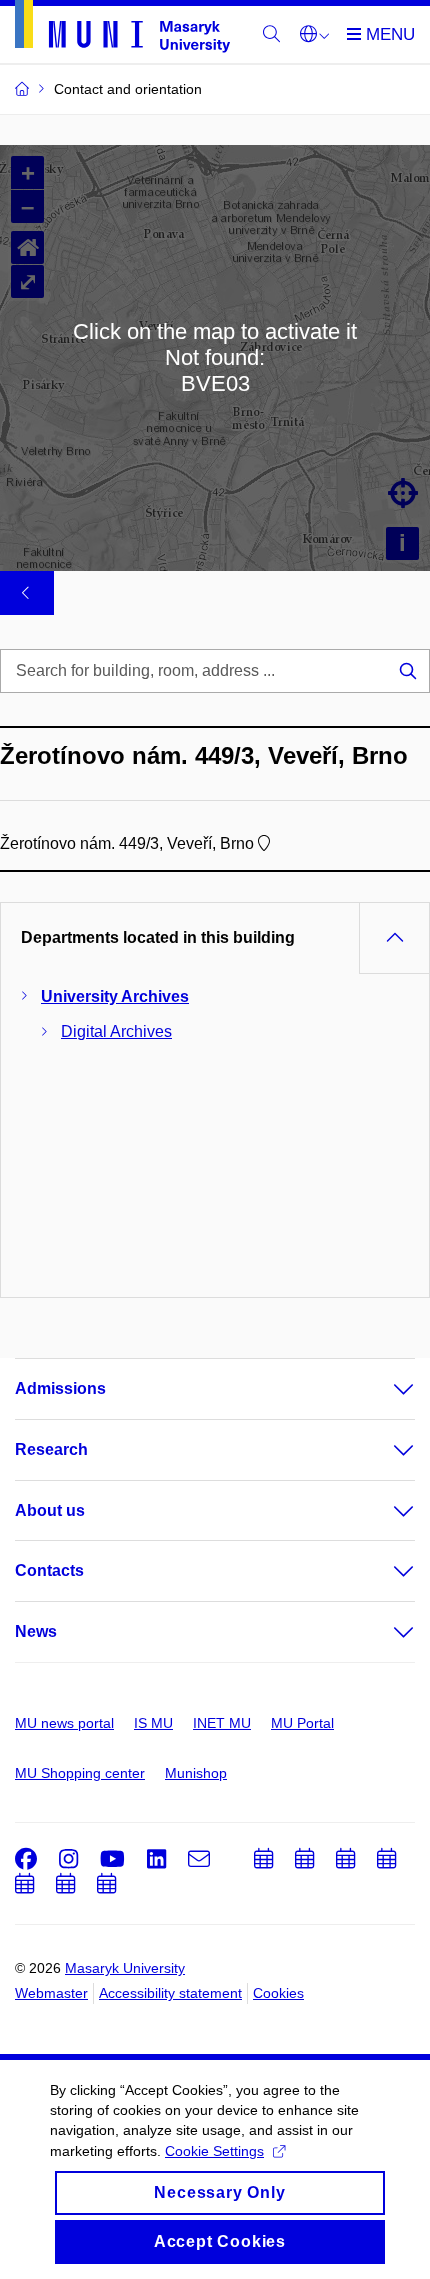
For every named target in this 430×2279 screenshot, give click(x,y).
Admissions (60, 1388)
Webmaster (51, 1993)
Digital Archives (116, 1031)
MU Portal (302, 1723)
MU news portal (64, 1723)
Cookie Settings (214, 2151)
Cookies (278, 1993)
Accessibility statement (170, 1993)
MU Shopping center (80, 1773)
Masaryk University (125, 1968)
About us (50, 1510)
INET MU (222, 1723)
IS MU (153, 1723)
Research (51, 1449)
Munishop (196, 1773)
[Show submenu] (384, 1389)
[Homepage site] (122, 30)
